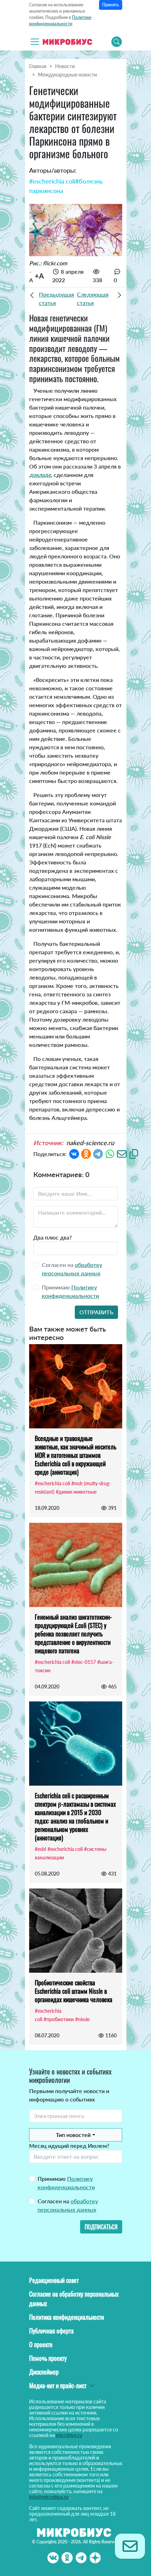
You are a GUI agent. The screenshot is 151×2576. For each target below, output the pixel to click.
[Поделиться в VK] (74, 1153)
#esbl (40, 1849)
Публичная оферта (51, 2331)
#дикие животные (76, 1492)
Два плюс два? (52, 1237)
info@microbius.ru (49, 2497)
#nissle (82, 2019)
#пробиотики (59, 2019)
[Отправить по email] (122, 1153)
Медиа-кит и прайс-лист (58, 2385)
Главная (38, 66)
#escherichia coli (52, 181)
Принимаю (66, 2183)
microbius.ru (69, 2435)
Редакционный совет (54, 2280)
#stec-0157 (84, 1662)
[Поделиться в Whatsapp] (110, 1153)
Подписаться (101, 2227)
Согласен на (68, 2205)
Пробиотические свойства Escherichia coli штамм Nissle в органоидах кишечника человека (74, 1991)
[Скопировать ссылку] (134, 1153)
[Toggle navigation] (35, 42)
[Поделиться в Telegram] (98, 1153)
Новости (65, 66)
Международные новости (67, 75)
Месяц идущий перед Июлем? (69, 2146)
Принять (111, 5)
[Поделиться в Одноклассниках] (86, 1153)
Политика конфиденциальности (67, 2317)
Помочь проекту (48, 2358)
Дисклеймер (44, 2372)
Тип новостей (73, 2135)
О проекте (41, 2344)
